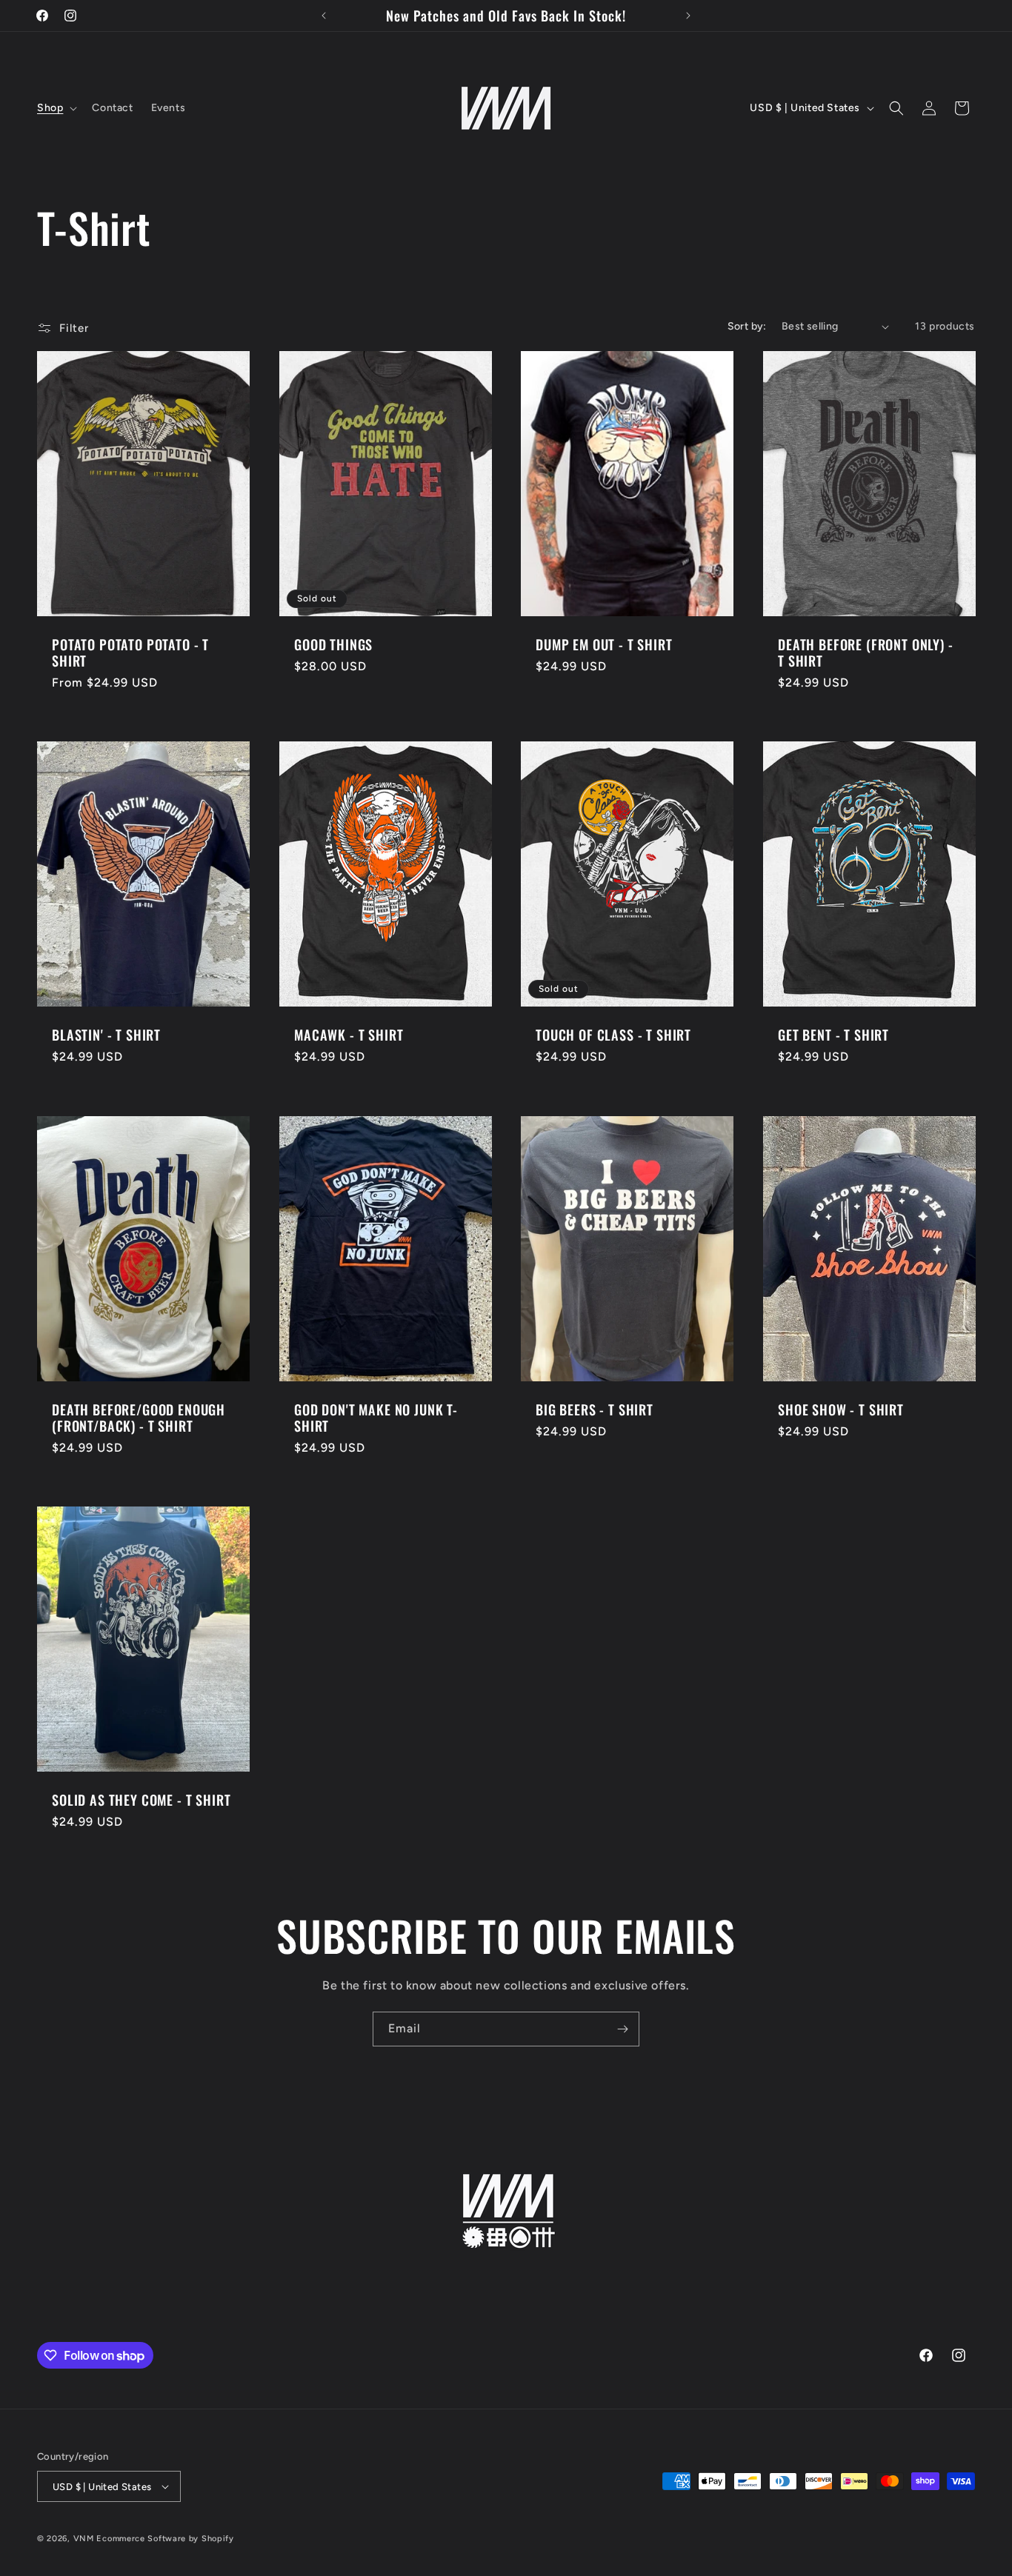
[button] (56, 108)
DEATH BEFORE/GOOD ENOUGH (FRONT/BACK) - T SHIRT (139, 1418)
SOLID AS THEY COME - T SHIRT (142, 1800)
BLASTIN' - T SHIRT (106, 1035)
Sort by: (747, 326)
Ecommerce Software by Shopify (165, 2539)
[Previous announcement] (324, 16)
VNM (84, 2539)
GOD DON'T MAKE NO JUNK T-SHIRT (376, 1418)
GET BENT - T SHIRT (833, 1035)
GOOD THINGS (333, 644)
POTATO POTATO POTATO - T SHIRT (130, 653)
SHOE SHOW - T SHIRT (841, 1409)
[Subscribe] (622, 2029)
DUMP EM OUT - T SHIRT (604, 644)
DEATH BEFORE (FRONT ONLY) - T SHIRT (866, 653)
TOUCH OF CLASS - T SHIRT (613, 1035)
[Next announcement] (688, 16)
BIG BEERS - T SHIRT (595, 1409)
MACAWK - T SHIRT (349, 1035)
